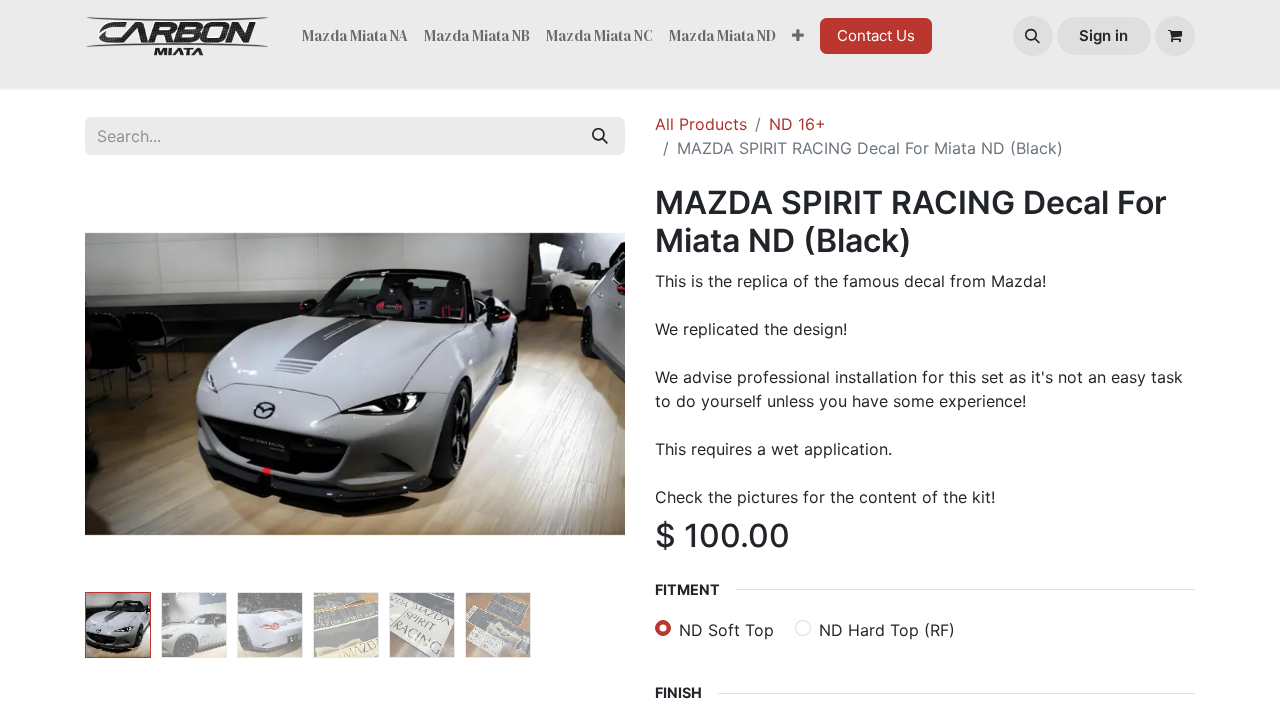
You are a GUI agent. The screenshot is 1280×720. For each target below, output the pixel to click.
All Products (701, 124)
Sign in (1103, 35)
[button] (1033, 36)
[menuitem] (355, 36)
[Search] (600, 136)
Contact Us (876, 35)
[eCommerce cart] (1175, 36)
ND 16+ (797, 124)
